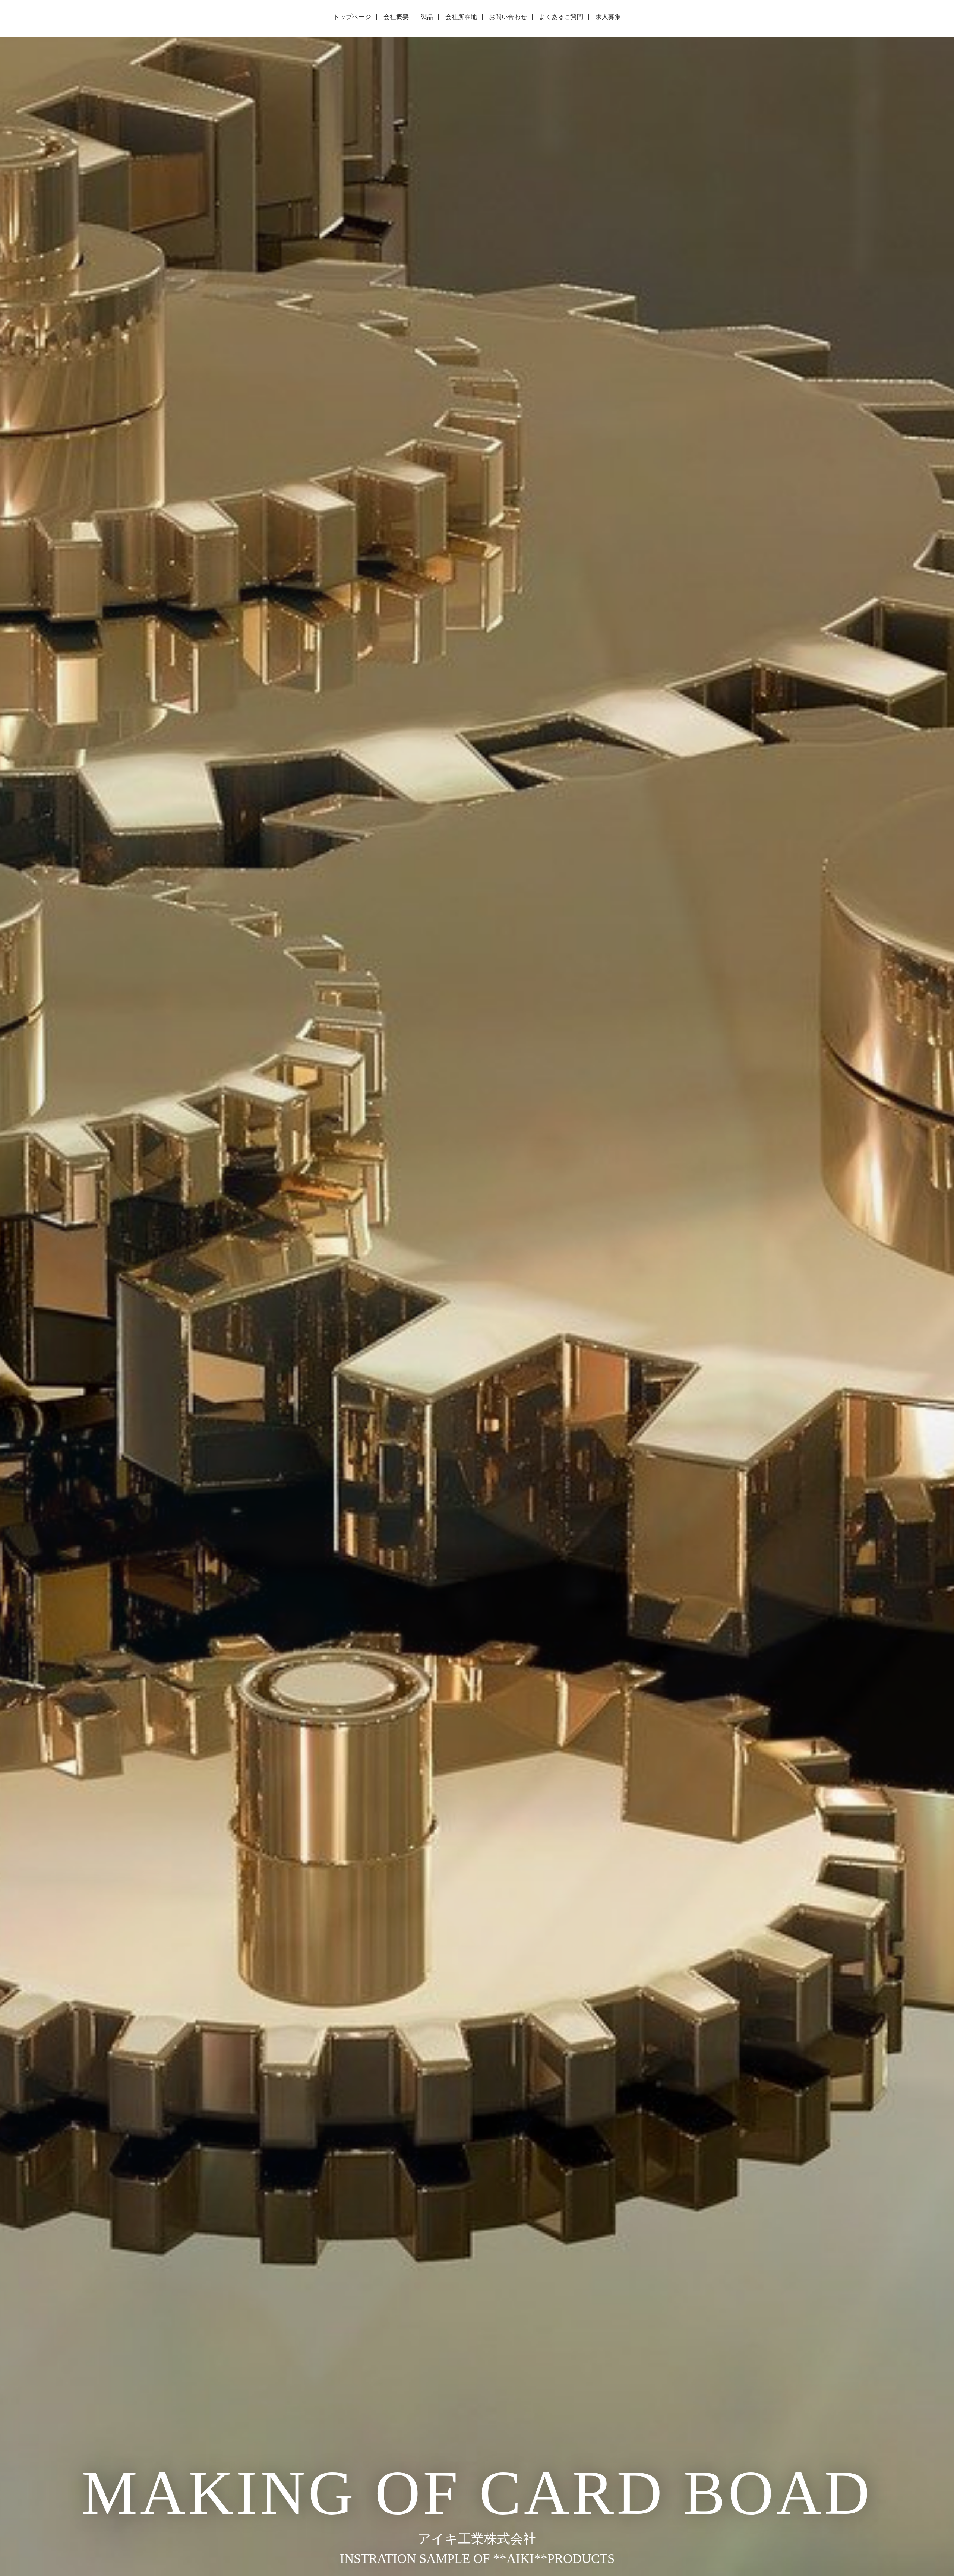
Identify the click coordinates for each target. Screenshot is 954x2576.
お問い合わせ (508, 17)
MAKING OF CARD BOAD (477, 2493)
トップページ (352, 17)
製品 (427, 17)
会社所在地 (461, 17)
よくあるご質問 (561, 17)
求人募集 (608, 17)
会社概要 (396, 17)
